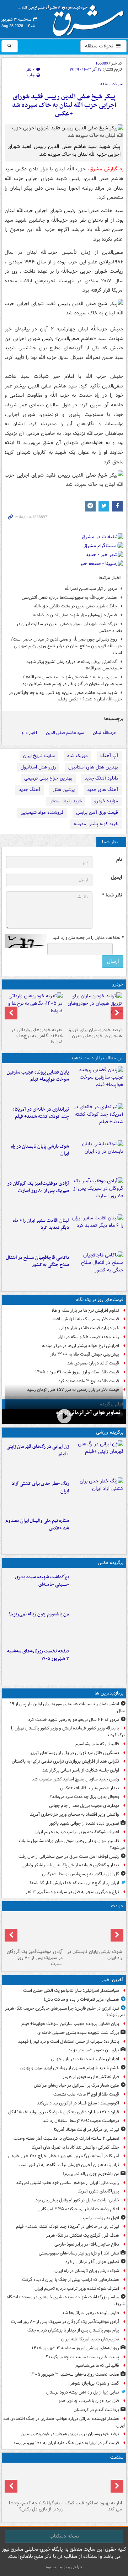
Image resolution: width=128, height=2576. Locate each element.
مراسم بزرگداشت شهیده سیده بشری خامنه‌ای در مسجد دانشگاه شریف (66, 2300)
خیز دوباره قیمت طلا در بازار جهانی (89, 1328)
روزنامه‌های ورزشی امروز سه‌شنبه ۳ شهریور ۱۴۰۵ (75, 2348)
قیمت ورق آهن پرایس (97, 813)
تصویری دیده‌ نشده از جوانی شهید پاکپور (84, 1823)
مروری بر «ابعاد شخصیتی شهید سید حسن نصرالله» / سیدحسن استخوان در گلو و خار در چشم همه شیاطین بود (72, 680)
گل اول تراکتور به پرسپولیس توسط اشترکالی (81, 1874)
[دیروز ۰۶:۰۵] (34, 2482)
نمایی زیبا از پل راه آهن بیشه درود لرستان (83, 2392)
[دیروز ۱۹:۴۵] (98, 1269)
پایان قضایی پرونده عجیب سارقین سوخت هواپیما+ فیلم (38, 1076)
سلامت (117, 2457)
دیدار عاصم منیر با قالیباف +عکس (90, 1788)
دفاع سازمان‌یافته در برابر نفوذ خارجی (87, 2244)
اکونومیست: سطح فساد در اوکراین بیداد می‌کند (78, 2103)
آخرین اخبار (113, 1980)
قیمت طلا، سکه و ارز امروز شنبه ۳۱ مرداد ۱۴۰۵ (77, 1372)
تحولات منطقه (100, 46)
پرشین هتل (64, 790)
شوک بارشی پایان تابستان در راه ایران (40, 1150)
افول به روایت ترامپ (101, 2218)
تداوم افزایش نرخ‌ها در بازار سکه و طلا (85, 1310)
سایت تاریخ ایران (39, 756)
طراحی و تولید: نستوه (64, 2567)
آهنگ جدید (30, 790)
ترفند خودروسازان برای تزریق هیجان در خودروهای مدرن (95, 1033)
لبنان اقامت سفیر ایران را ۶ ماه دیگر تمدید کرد (41, 1224)
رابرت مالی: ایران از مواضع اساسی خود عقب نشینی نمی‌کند (68, 2183)
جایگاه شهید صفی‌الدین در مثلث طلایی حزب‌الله (75, 606)
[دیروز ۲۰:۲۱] (98, 1232)
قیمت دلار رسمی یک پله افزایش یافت (86, 1319)
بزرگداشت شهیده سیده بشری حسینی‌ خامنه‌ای (42, 1581)
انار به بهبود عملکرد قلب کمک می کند (94, 2506)
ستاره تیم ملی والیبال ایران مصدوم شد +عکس (37, 1524)
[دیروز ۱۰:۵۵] (98, 1457)
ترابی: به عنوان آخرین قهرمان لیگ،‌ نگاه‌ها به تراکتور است (69, 2165)
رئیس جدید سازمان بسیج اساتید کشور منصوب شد (75, 1779)
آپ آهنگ (109, 756)
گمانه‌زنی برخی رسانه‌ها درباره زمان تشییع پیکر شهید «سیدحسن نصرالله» (74, 665)
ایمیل (116, 877)
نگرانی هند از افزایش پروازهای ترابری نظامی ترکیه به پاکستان (65, 1761)
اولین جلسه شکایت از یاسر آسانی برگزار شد (81, 1770)
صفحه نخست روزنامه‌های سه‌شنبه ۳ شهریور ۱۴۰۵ (38, 1655)
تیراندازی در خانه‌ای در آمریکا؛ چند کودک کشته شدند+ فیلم (41, 1113)
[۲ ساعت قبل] (98, 1194)
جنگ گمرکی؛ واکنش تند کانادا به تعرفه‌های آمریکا (75, 2147)
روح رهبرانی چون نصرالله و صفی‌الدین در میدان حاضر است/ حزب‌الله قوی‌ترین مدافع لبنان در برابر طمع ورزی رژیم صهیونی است (66, 646)
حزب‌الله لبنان (105, 733)
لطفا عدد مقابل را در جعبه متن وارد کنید (88, 938)
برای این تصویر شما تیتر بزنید (94, 2050)
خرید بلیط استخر (66, 801)
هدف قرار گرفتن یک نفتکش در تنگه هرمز (82, 2235)
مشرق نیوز (73, 18)
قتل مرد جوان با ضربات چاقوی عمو (89, 2401)
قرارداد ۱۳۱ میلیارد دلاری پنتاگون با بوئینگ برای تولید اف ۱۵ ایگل (64, 2112)
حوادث (117, 1906)
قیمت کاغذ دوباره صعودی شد (93, 1363)
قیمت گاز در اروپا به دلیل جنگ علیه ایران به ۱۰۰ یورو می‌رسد (66, 2443)
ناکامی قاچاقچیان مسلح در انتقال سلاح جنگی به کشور (38, 1261)
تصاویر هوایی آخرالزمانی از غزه (88, 1413)
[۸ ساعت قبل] (94, 2482)
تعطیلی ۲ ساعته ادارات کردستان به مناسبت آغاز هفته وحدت (66, 2138)
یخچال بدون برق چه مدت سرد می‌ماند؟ (84, 1797)
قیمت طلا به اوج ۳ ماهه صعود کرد (89, 1381)
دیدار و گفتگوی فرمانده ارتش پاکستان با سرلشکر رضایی (71, 1865)
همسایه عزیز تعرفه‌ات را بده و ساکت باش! (81, 1999)
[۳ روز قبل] (34, 1008)
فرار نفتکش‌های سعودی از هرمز (91, 2077)
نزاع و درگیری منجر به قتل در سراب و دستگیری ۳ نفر (72, 1892)
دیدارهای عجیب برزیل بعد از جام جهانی (84, 1806)
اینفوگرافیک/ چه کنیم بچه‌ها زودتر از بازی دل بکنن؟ (36, 2506)
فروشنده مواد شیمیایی (42, 813)
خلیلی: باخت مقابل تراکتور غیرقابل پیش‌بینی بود (77, 2200)
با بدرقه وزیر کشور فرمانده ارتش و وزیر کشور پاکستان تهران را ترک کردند (68, 1732)
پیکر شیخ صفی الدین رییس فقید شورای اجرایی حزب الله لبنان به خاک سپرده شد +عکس (64, 105)
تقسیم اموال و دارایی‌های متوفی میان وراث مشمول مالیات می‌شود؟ (72, 1844)
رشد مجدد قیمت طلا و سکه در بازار (89, 1337)
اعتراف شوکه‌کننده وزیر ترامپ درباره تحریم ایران (77, 1832)
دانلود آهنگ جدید (101, 778)
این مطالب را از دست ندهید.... (94, 1058)
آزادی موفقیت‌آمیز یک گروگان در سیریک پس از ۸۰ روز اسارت (38, 1187)
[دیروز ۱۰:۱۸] (98, 1495)
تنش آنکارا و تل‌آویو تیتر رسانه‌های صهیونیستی (79, 2253)
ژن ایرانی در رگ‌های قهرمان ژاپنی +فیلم (38, 1450)
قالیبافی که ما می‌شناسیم (97, 1744)
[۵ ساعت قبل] (94, 1008)
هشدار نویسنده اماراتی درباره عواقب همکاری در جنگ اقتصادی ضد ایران (64, 2422)
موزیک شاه (78, 756)
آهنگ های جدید (103, 790)
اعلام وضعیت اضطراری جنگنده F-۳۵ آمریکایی (79, 2209)
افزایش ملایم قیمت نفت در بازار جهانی (85, 2059)
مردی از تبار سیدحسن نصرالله (91, 589)
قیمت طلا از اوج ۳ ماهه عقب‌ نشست (86, 2094)
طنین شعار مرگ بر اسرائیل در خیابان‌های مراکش (76, 2085)
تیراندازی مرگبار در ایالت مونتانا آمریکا (87, 2130)
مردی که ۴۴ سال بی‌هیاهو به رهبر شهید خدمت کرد (74, 1720)
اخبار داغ (29, 733)
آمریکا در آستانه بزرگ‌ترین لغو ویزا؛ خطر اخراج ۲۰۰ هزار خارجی (64, 2156)
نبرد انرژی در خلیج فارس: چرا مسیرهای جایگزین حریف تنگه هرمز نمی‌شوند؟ (65, 2012)
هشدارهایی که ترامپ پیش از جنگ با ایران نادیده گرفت (71, 2280)
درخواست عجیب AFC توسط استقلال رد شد (81, 2121)
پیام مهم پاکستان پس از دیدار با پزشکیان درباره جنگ (73, 2330)
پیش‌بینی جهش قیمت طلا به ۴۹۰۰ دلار (84, 1354)
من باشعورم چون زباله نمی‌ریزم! (39, 1614)
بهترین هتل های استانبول (93, 767)
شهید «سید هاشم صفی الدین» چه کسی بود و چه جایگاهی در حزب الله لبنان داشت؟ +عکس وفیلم (65, 696)
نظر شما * (112, 895)
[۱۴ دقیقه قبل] (98, 1083)
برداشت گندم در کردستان (96, 2410)
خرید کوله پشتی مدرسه (96, 824)
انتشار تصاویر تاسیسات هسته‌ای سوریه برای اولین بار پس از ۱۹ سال (67, 1707)
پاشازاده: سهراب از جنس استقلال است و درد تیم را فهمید (69, 2042)
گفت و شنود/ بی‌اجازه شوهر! (94, 2383)
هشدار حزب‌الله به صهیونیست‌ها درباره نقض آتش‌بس (69, 598)
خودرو (118, 984)
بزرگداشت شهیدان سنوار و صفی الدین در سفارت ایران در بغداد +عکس (69, 627)
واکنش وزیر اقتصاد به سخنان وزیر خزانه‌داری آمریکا (74, 1814)
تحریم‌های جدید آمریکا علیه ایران (90, 2339)
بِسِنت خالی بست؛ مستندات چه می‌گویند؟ (82, 2357)
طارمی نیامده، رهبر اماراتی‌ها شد (90, 2313)
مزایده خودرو (106, 801)
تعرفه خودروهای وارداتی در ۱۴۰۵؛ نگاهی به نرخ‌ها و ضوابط (37, 1036)
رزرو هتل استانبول (38, 767)
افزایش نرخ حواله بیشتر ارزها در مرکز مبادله (81, 1346)
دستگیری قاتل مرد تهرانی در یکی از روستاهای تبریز (75, 1753)
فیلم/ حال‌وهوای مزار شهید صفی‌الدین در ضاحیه (75, 615)
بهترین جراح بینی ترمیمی (48, 778)
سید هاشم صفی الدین (65, 733)
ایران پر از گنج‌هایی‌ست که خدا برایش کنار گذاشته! (74, 1883)
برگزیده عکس (111, 1563)
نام (119, 860)
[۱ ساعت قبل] (98, 1120)
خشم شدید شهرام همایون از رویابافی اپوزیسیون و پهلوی (70, 2068)
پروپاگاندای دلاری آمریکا (98, 2191)
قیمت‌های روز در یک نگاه (100, 1300)
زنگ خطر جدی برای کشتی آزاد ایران (40, 1487)
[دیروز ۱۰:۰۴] (98, 1532)
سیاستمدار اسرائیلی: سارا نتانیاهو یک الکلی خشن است (71, 1991)
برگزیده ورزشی (110, 1432)
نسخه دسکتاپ (64, 2536)
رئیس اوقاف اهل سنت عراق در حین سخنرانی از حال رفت (69, 1857)
